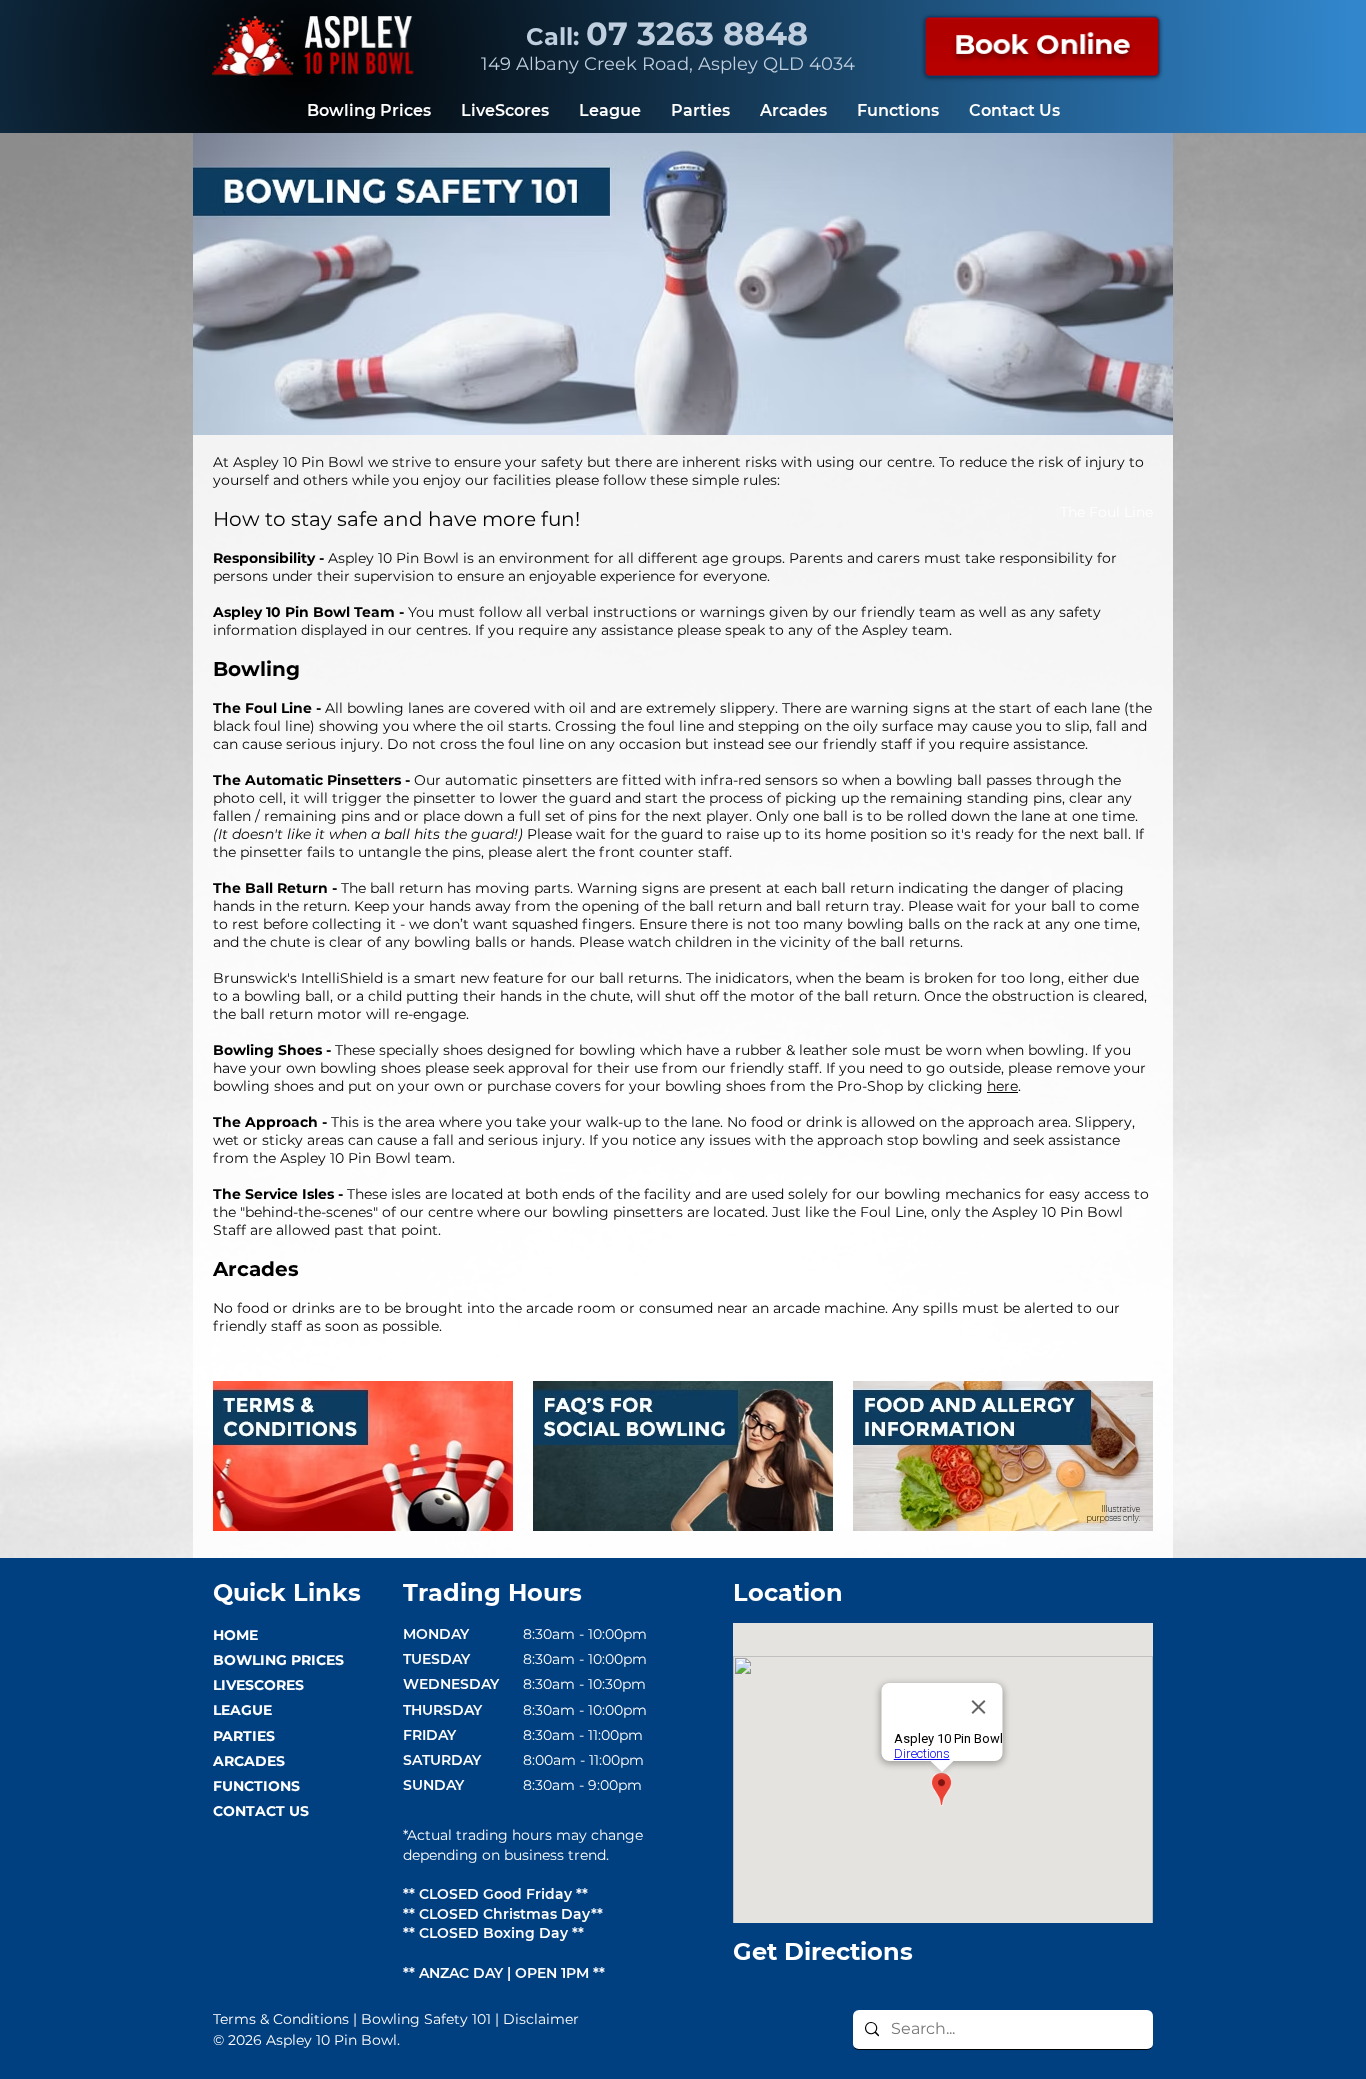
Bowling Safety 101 (426, 2019)
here (1002, 1086)
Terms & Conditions (281, 2019)
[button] (1042, 44)
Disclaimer (541, 2019)
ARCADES (249, 1761)
